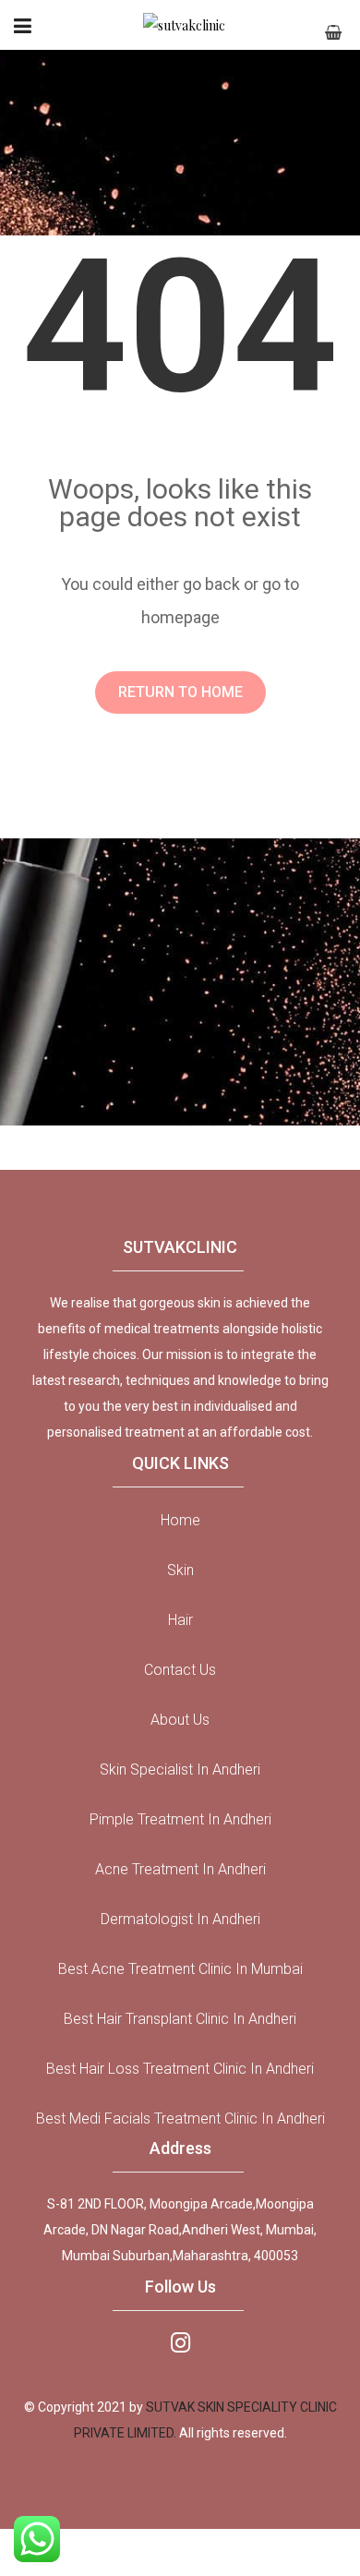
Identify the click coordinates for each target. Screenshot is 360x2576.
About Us (180, 1720)
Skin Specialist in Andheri (180, 1769)
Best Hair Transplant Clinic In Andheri (180, 2019)
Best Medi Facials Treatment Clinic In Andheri (180, 2119)
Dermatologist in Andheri (180, 1919)
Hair (180, 1620)
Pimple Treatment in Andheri (180, 1819)
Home (180, 1520)
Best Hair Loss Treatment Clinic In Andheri (180, 2069)
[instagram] (180, 2341)
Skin (180, 1570)
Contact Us (180, 1670)
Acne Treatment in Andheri (180, 1869)
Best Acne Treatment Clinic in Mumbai (180, 1969)
